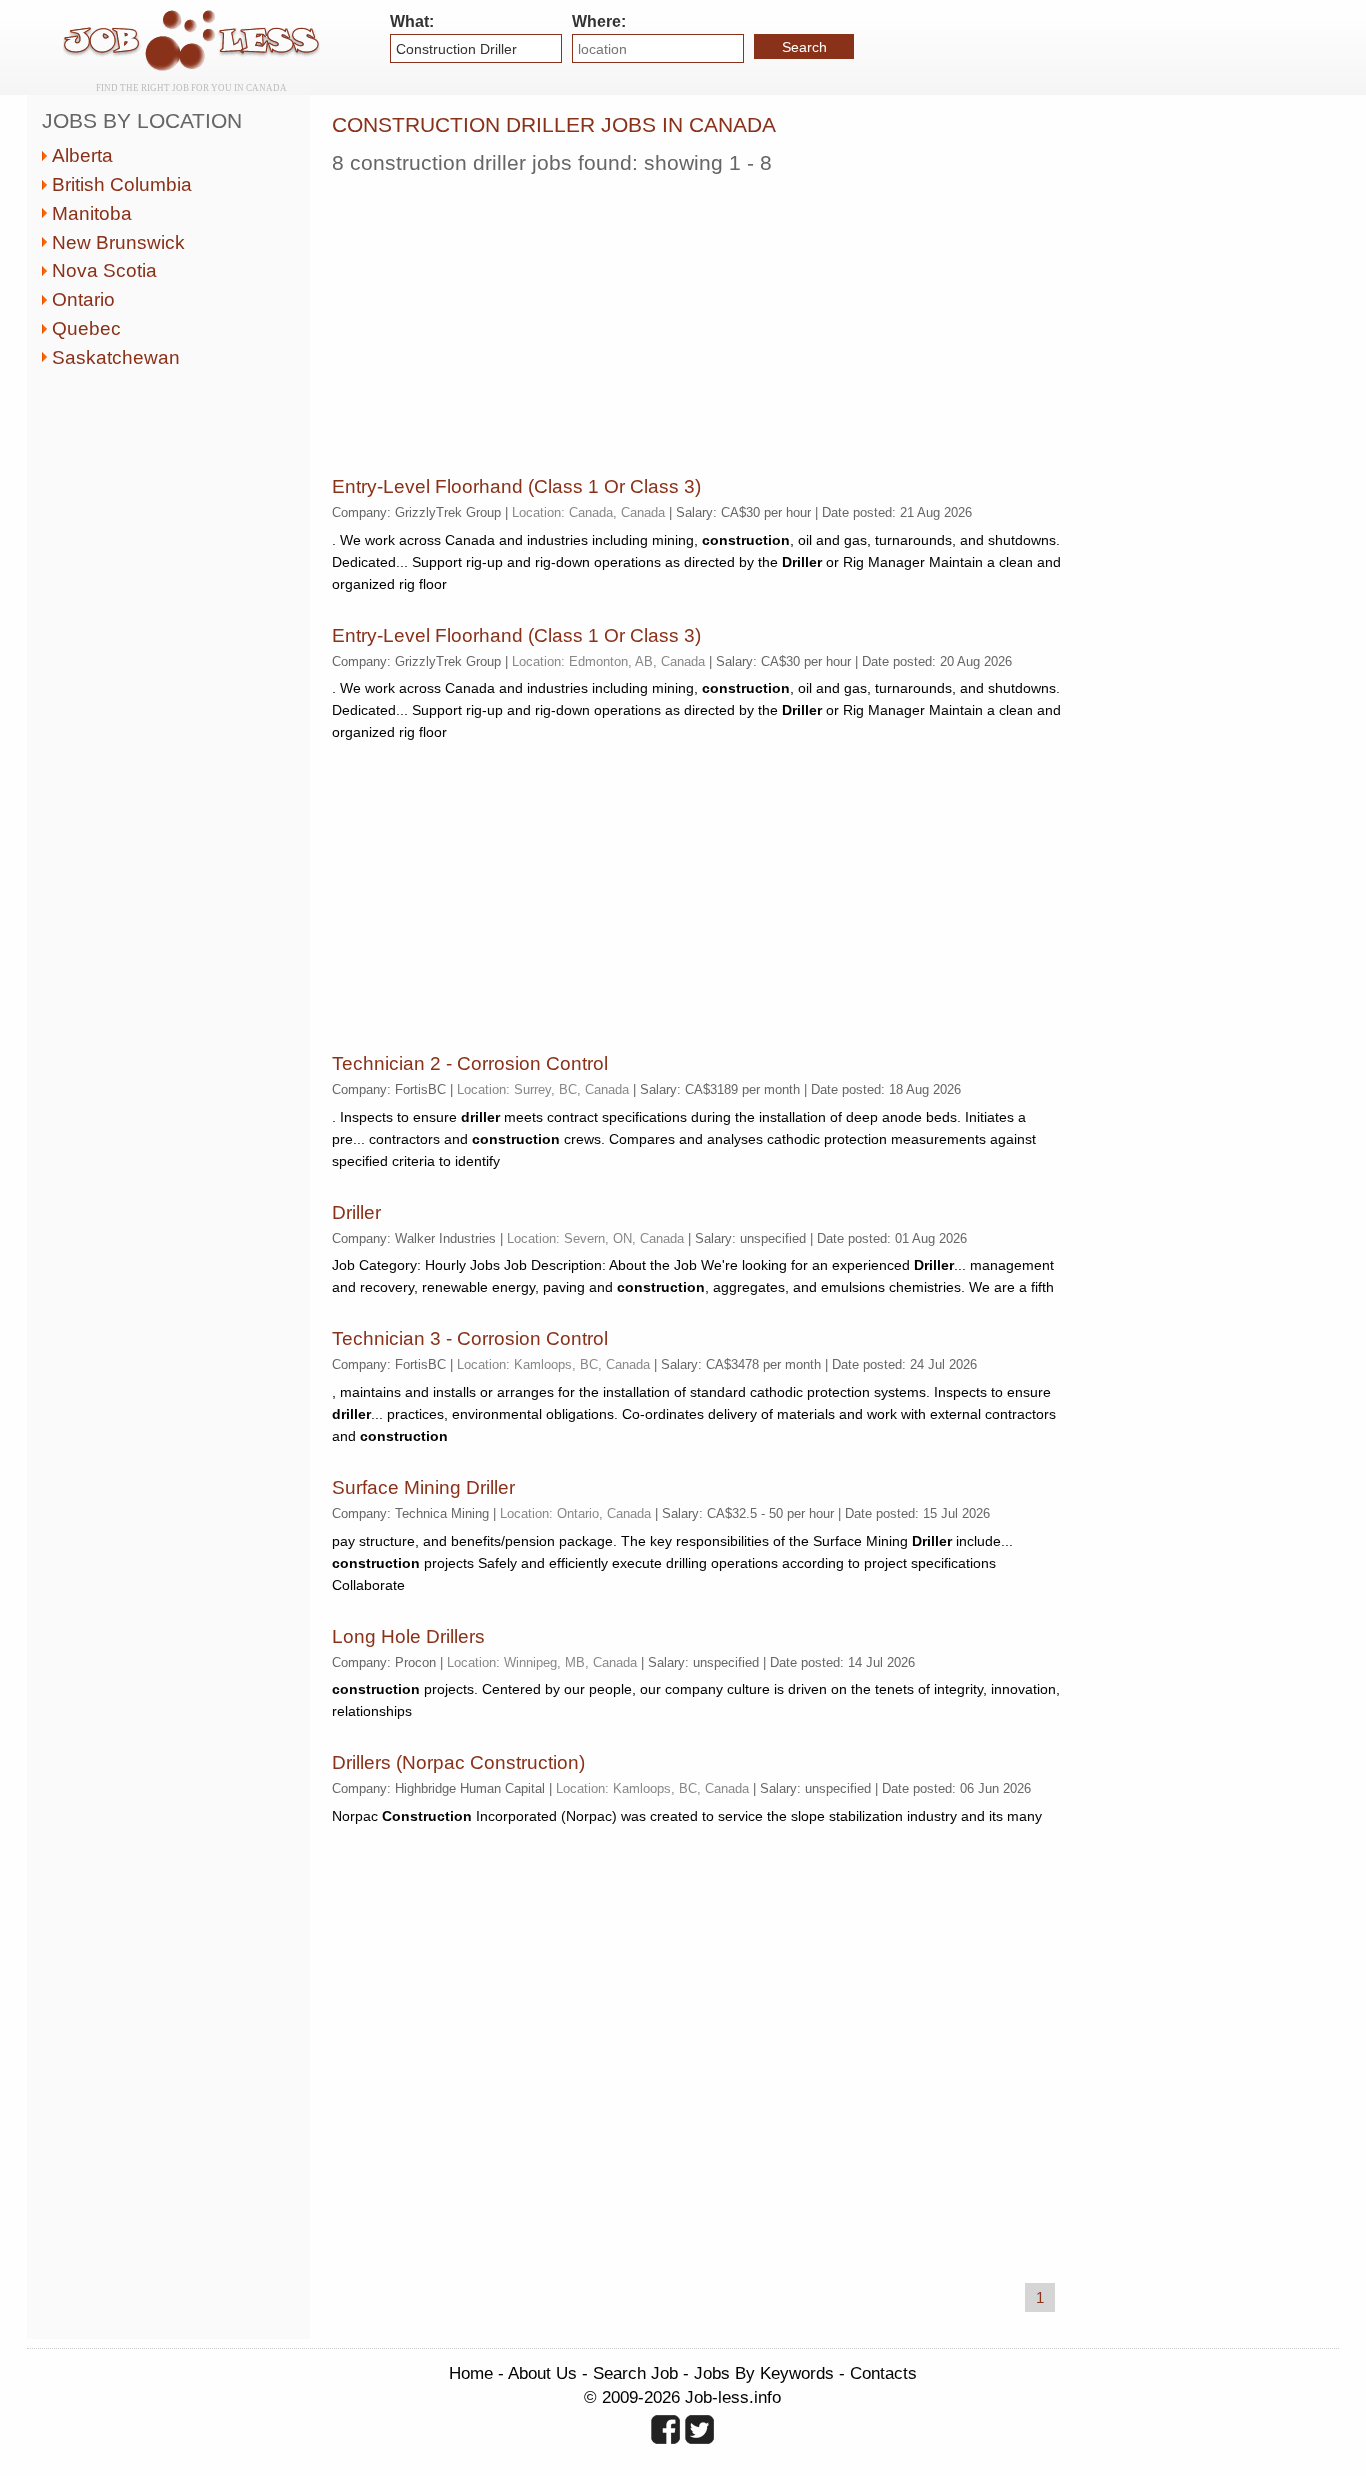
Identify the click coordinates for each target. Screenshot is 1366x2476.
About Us (542, 2373)
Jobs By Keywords (764, 2373)
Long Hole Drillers (408, 1636)
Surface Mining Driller (423, 1487)
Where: (599, 21)
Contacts (883, 2373)
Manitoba (92, 213)
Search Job (635, 2373)
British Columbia (122, 184)
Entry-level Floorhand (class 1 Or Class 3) (516, 486)
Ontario (83, 299)
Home (471, 2373)
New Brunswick (118, 242)
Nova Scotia (104, 270)
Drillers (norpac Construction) (458, 1762)
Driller (356, 1212)
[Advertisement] (697, 320)
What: (412, 21)
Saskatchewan (116, 357)
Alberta (82, 155)
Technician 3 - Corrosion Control (470, 1338)
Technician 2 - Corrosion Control (470, 1063)
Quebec (86, 328)
